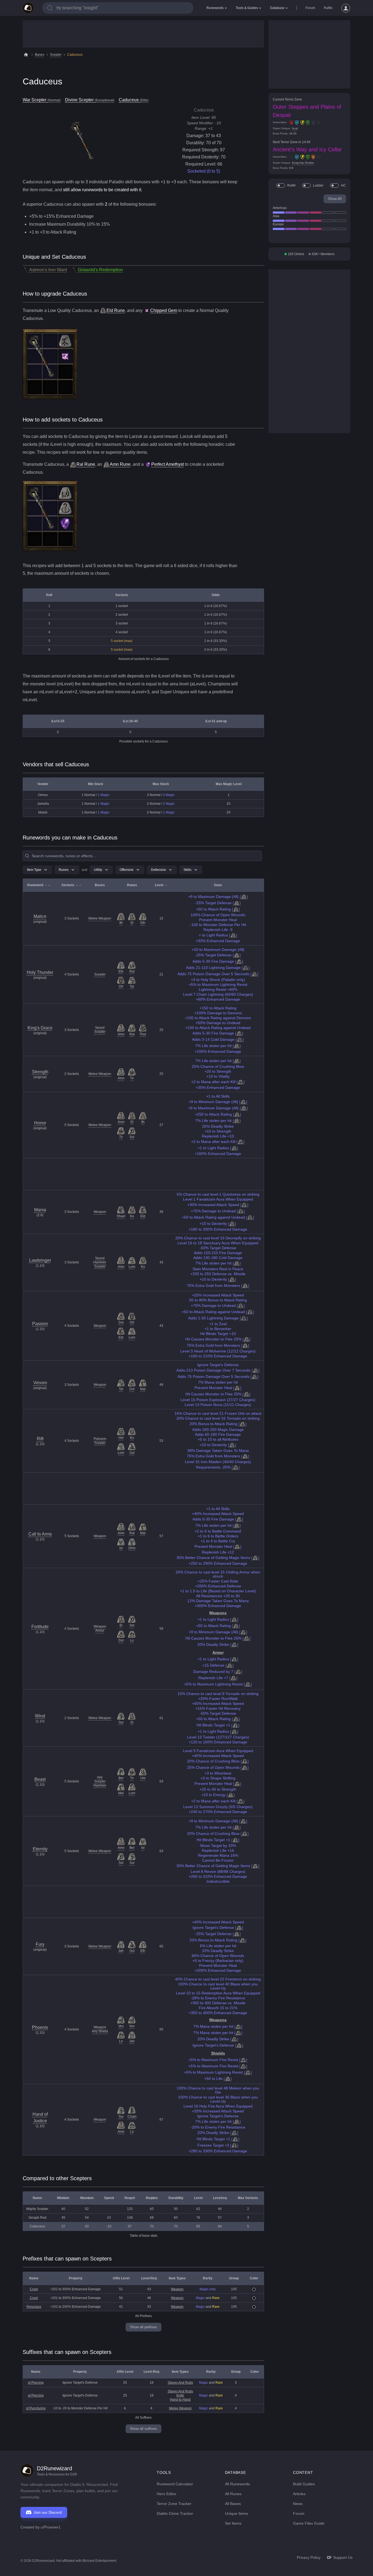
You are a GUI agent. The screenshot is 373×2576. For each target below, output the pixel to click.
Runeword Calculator (175, 2484)
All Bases (233, 2504)
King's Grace (40, 1028)
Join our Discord (48, 2512)
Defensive (159, 870)
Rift (40, 1439)
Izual (295, 128)
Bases (40, 55)
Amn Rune (120, 464)
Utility (98, 870)
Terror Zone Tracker (174, 2504)
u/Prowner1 (51, 2527)
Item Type (34, 870)
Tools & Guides (247, 8)
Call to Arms (40, 1534)
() (244, 897)
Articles (299, 2494)
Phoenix (40, 2027)
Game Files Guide (309, 2523)
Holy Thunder (40, 972)
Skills (187, 870)
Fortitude (40, 1627)
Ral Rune (86, 464)
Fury (40, 1944)
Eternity (40, 1849)
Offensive (127, 870)
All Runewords (237, 2484)
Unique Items (236, 2513)
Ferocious (34, 2307)
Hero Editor (167, 2494)
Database (277, 8)
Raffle (328, 8)
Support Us (343, 2557)
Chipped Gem (164, 310)
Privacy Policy (309, 2557)
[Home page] (28, 8)
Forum (310, 8)
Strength (40, 1072)
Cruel (34, 2289)
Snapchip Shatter (303, 163)
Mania (40, 1210)
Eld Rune (116, 310)
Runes (64, 870)
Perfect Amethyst (168, 464)
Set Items (233, 2523)
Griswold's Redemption (100, 270)
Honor (40, 1123)
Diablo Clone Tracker (175, 2513)
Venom (40, 1383)
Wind (40, 1716)
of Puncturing (36, 2408)
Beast (40, 1779)
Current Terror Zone (287, 99)
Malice (40, 916)
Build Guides (304, 2484)
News (298, 2504)
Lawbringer (40, 1260)
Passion (40, 1324)
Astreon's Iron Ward (48, 270)
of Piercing (36, 2383)
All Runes (233, 2494)
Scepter (56, 55)
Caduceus (75, 55)
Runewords (215, 8)
